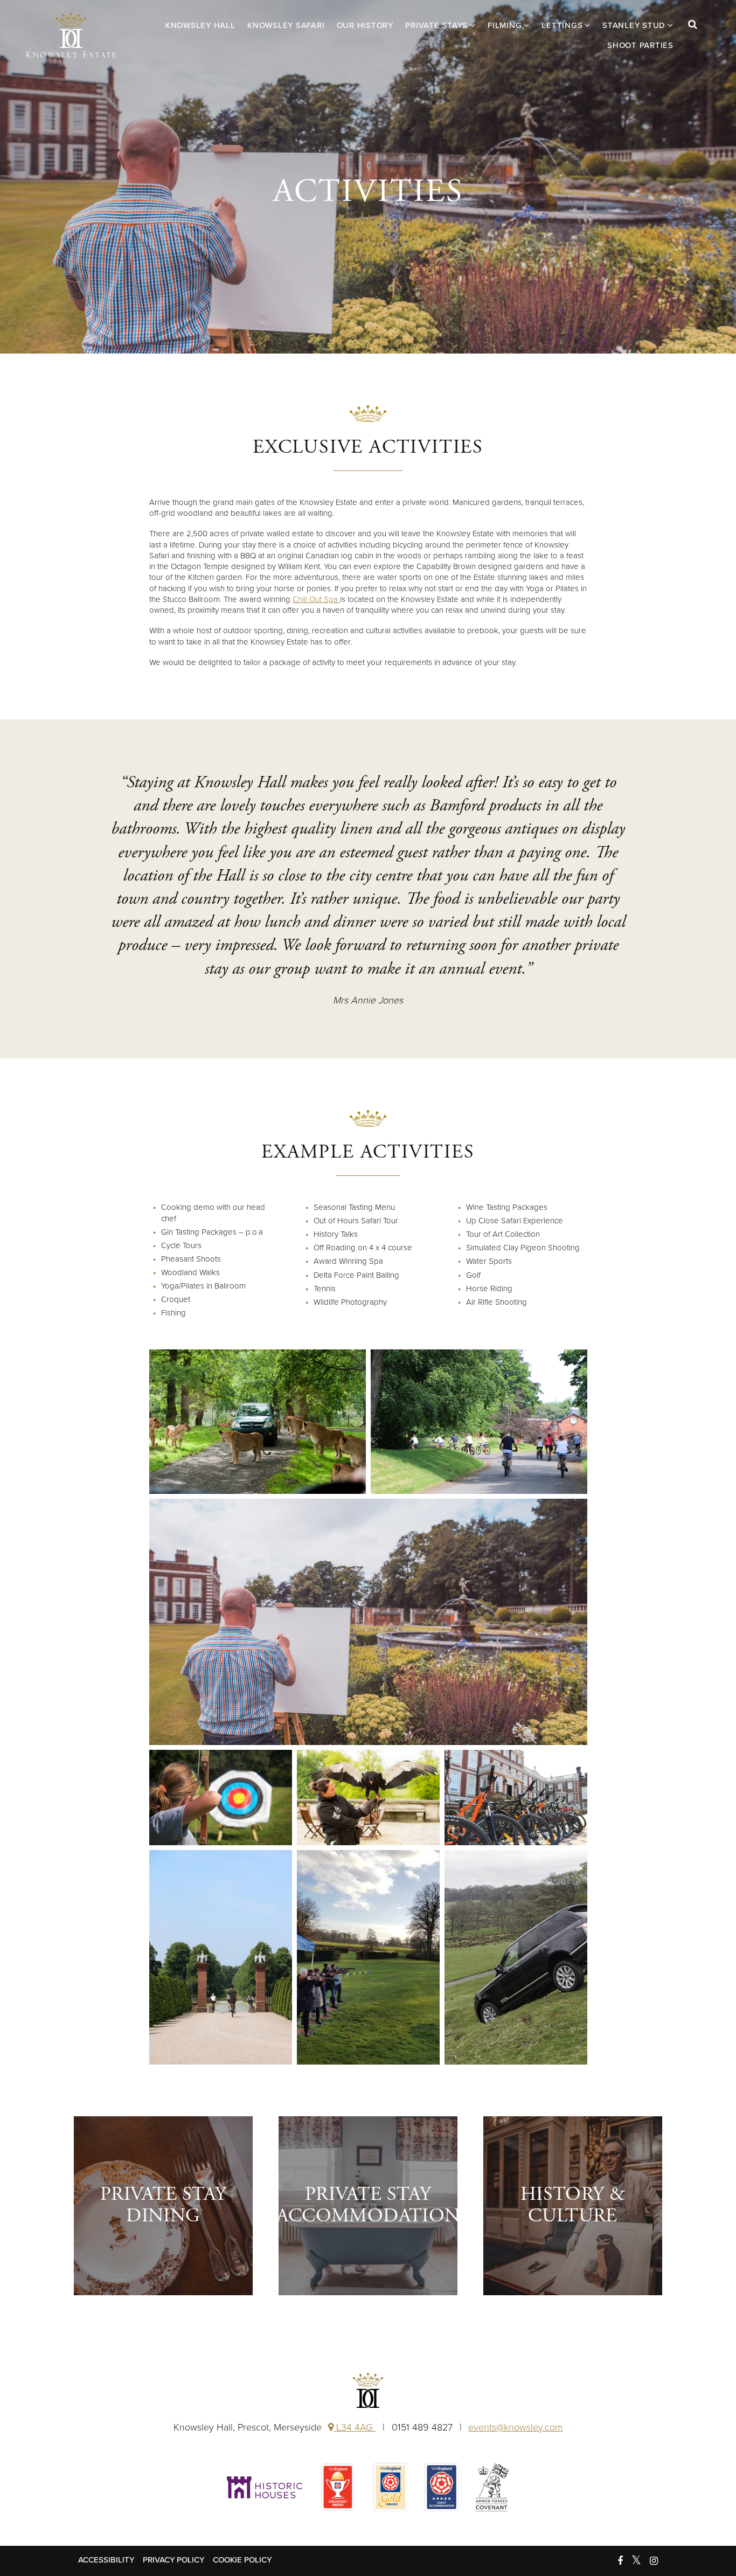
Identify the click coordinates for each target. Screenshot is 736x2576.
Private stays (436, 25)
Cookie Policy (242, 2560)
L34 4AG (355, 2427)
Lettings (562, 25)
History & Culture (573, 2205)
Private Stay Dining (163, 2205)
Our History (365, 25)
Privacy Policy (173, 2560)
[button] (699, 35)
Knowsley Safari (286, 25)
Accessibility (106, 2560)
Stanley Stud (634, 25)
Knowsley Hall (71, 35)
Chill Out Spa (316, 599)
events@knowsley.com (515, 2427)
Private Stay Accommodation (368, 2205)
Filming (505, 25)
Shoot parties (640, 45)
